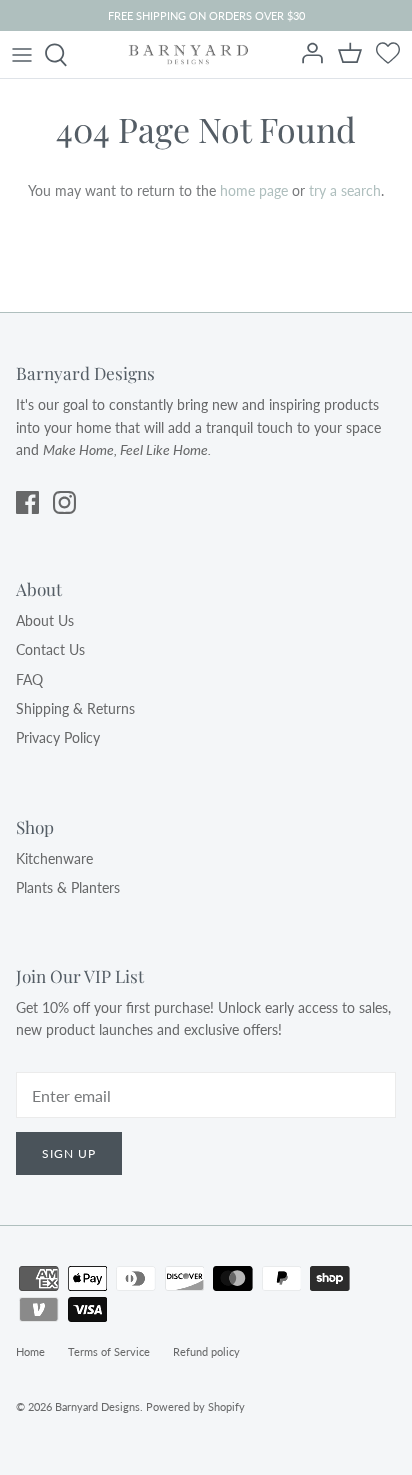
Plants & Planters (68, 887)
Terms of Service (109, 1351)
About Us (45, 620)
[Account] (314, 55)
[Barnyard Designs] (188, 54)
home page (254, 190)
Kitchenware (54, 858)
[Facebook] (27, 502)
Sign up (69, 1153)
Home (30, 1351)
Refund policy (206, 1351)
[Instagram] (64, 502)
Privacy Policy (58, 737)
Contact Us (50, 649)
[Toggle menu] (22, 55)
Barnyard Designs (97, 1406)
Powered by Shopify (195, 1406)
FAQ (29, 679)
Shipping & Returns (75, 708)
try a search (345, 190)
